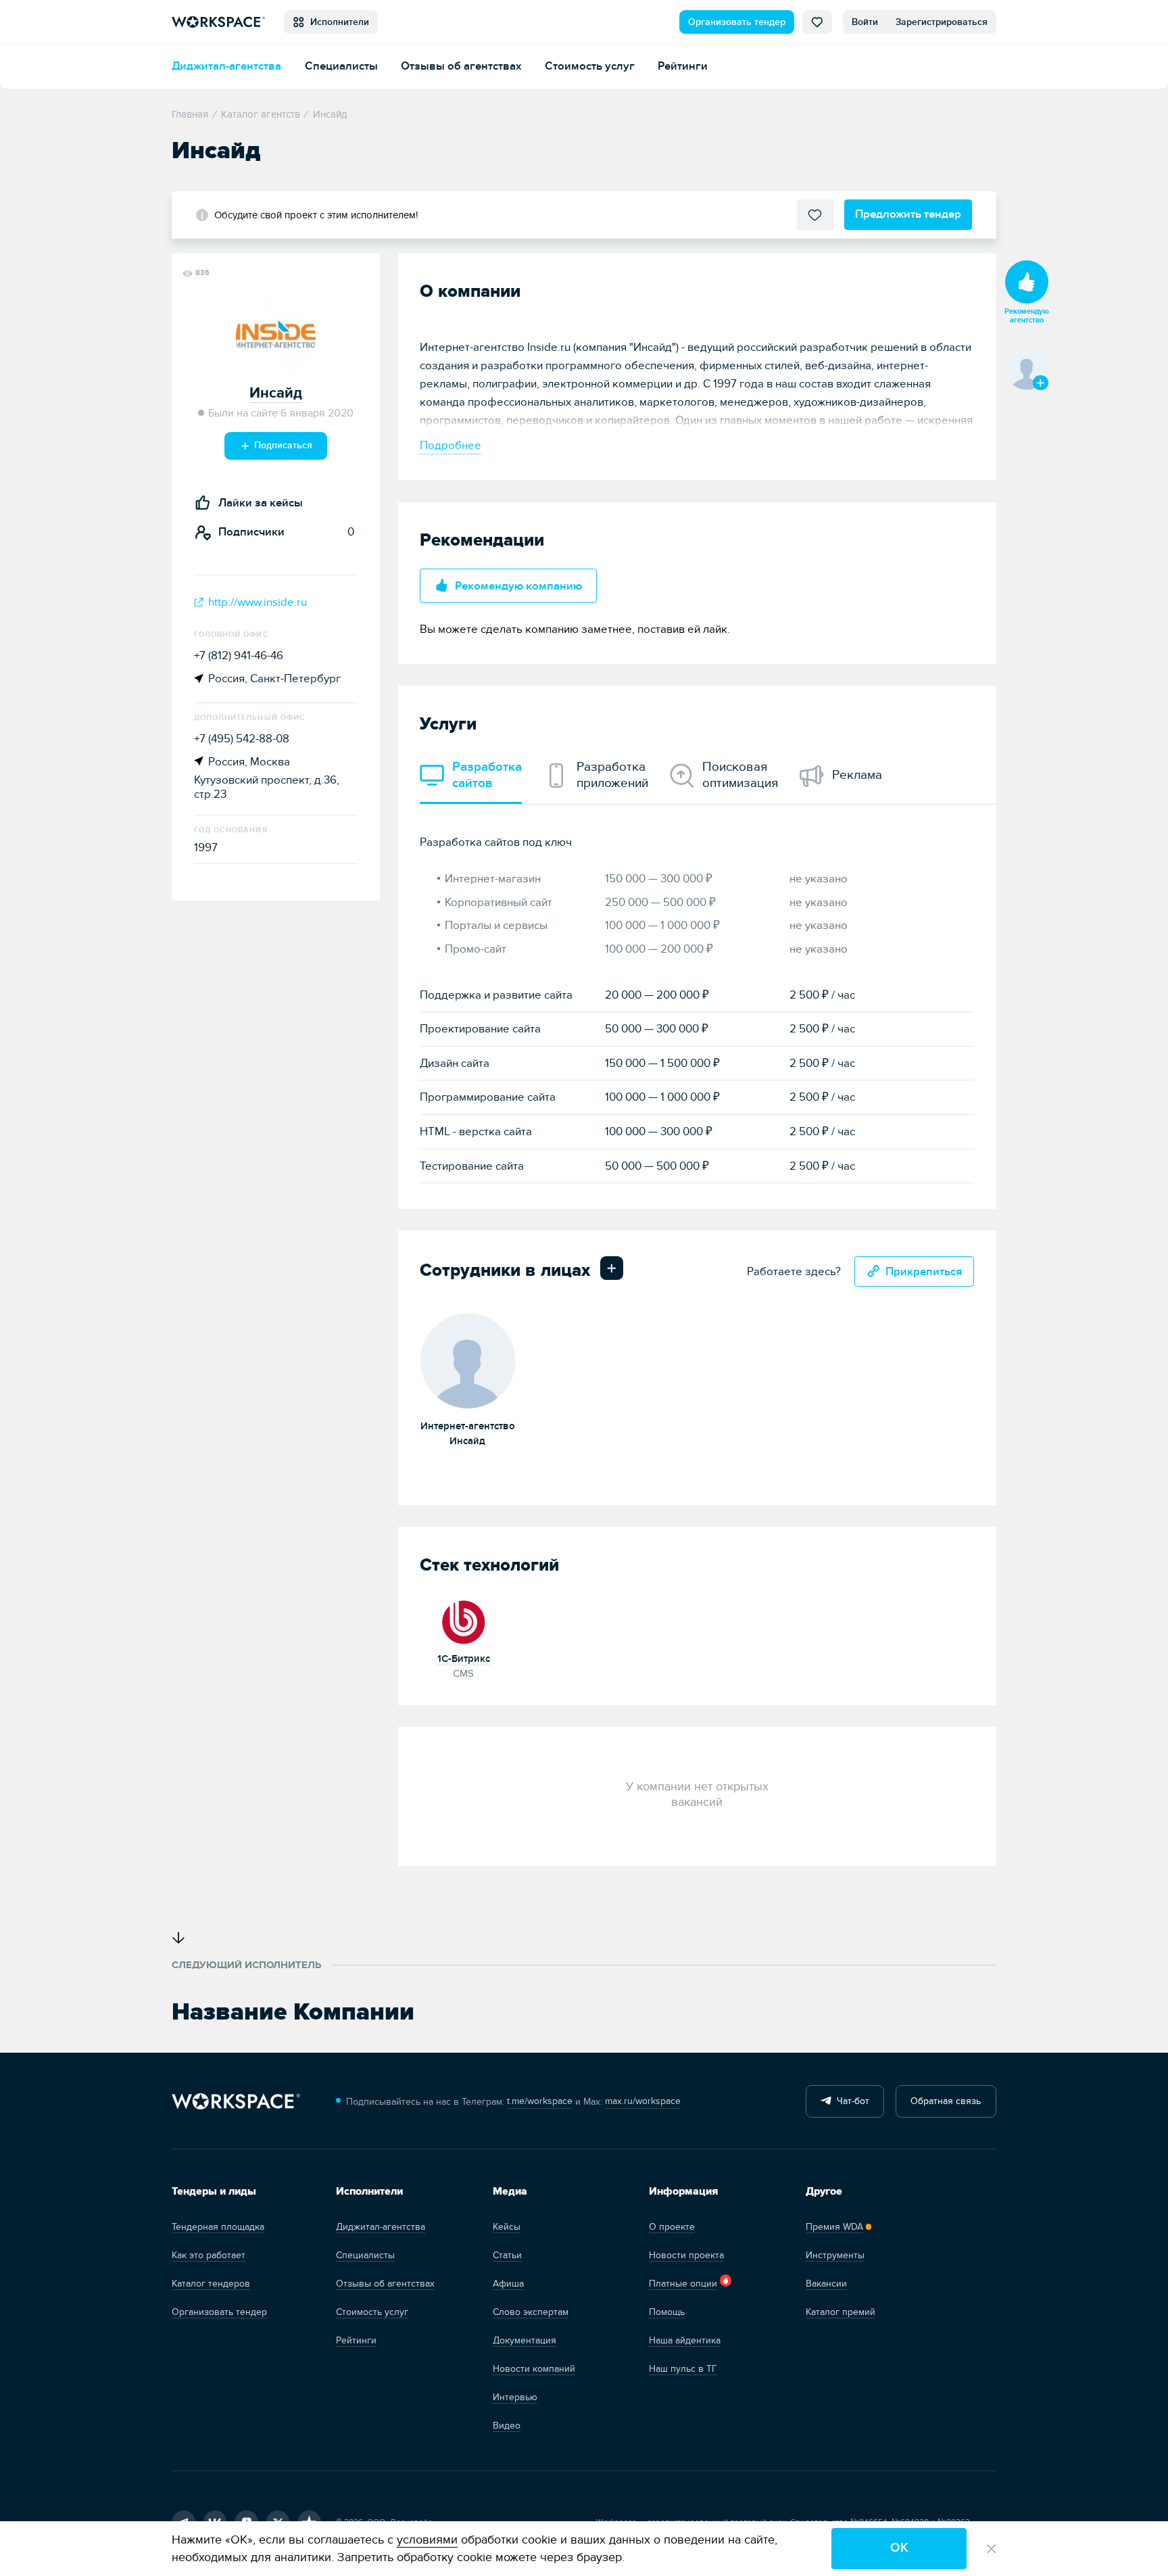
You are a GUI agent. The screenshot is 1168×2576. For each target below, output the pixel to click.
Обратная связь (946, 2101)
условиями (427, 2540)
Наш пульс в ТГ (683, 2369)
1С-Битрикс (464, 1659)
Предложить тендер (908, 214)
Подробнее (451, 445)
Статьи (507, 2255)
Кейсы (507, 2227)
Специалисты (341, 66)
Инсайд (276, 393)
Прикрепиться (924, 1271)
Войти (865, 22)
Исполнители (337, 22)
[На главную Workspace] (236, 2102)
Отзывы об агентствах (461, 66)
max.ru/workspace (643, 2101)
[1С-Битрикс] (464, 1620)
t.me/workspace (540, 2101)
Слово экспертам (531, 2312)
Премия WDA (834, 2227)
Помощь (667, 2312)
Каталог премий (841, 2312)
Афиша (508, 2284)
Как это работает (209, 2255)
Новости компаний (534, 2369)
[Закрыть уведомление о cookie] (992, 2549)
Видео (507, 2426)
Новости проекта (686, 2255)
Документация (525, 2340)
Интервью (515, 2397)
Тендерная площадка (218, 2227)
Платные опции (683, 2284)
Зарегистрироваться (942, 22)
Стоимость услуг (590, 66)
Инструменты (835, 2255)
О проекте (672, 2227)
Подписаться (282, 445)
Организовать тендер (737, 22)
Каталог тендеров (211, 2284)
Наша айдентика (685, 2340)
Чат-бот (850, 2101)
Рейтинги (683, 66)
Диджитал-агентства (226, 66)
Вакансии (826, 2284)
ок (899, 2548)
